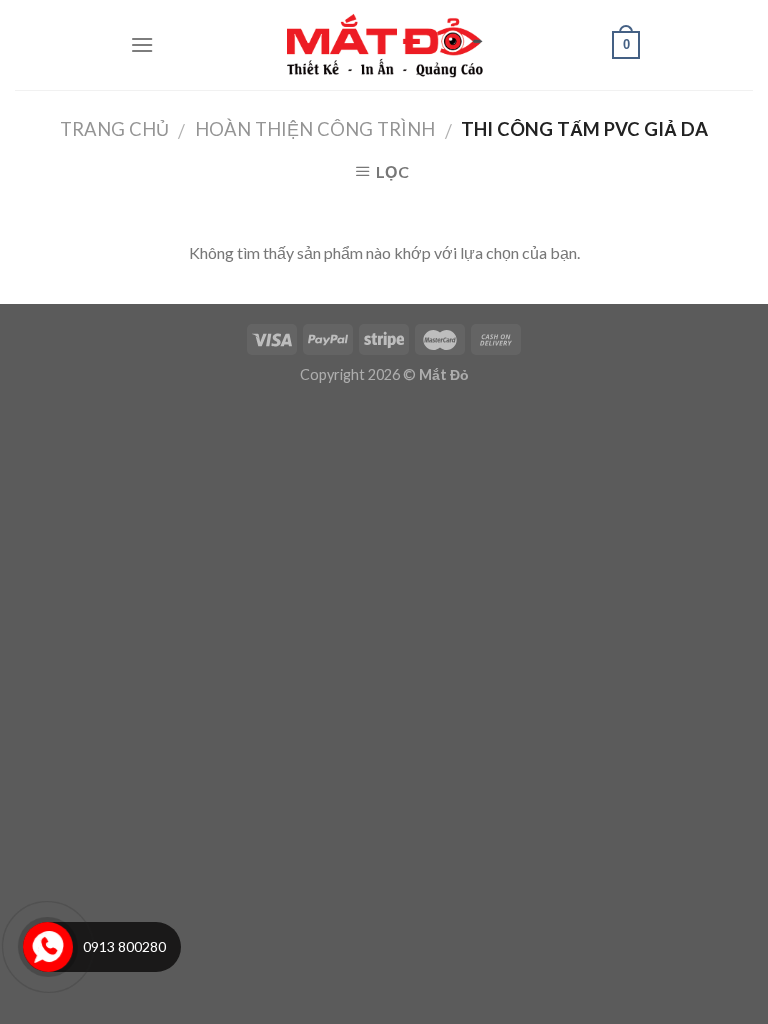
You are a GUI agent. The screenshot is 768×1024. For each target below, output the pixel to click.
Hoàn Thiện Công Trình (315, 129)
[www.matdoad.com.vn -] (384, 45)
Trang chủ (114, 129)
